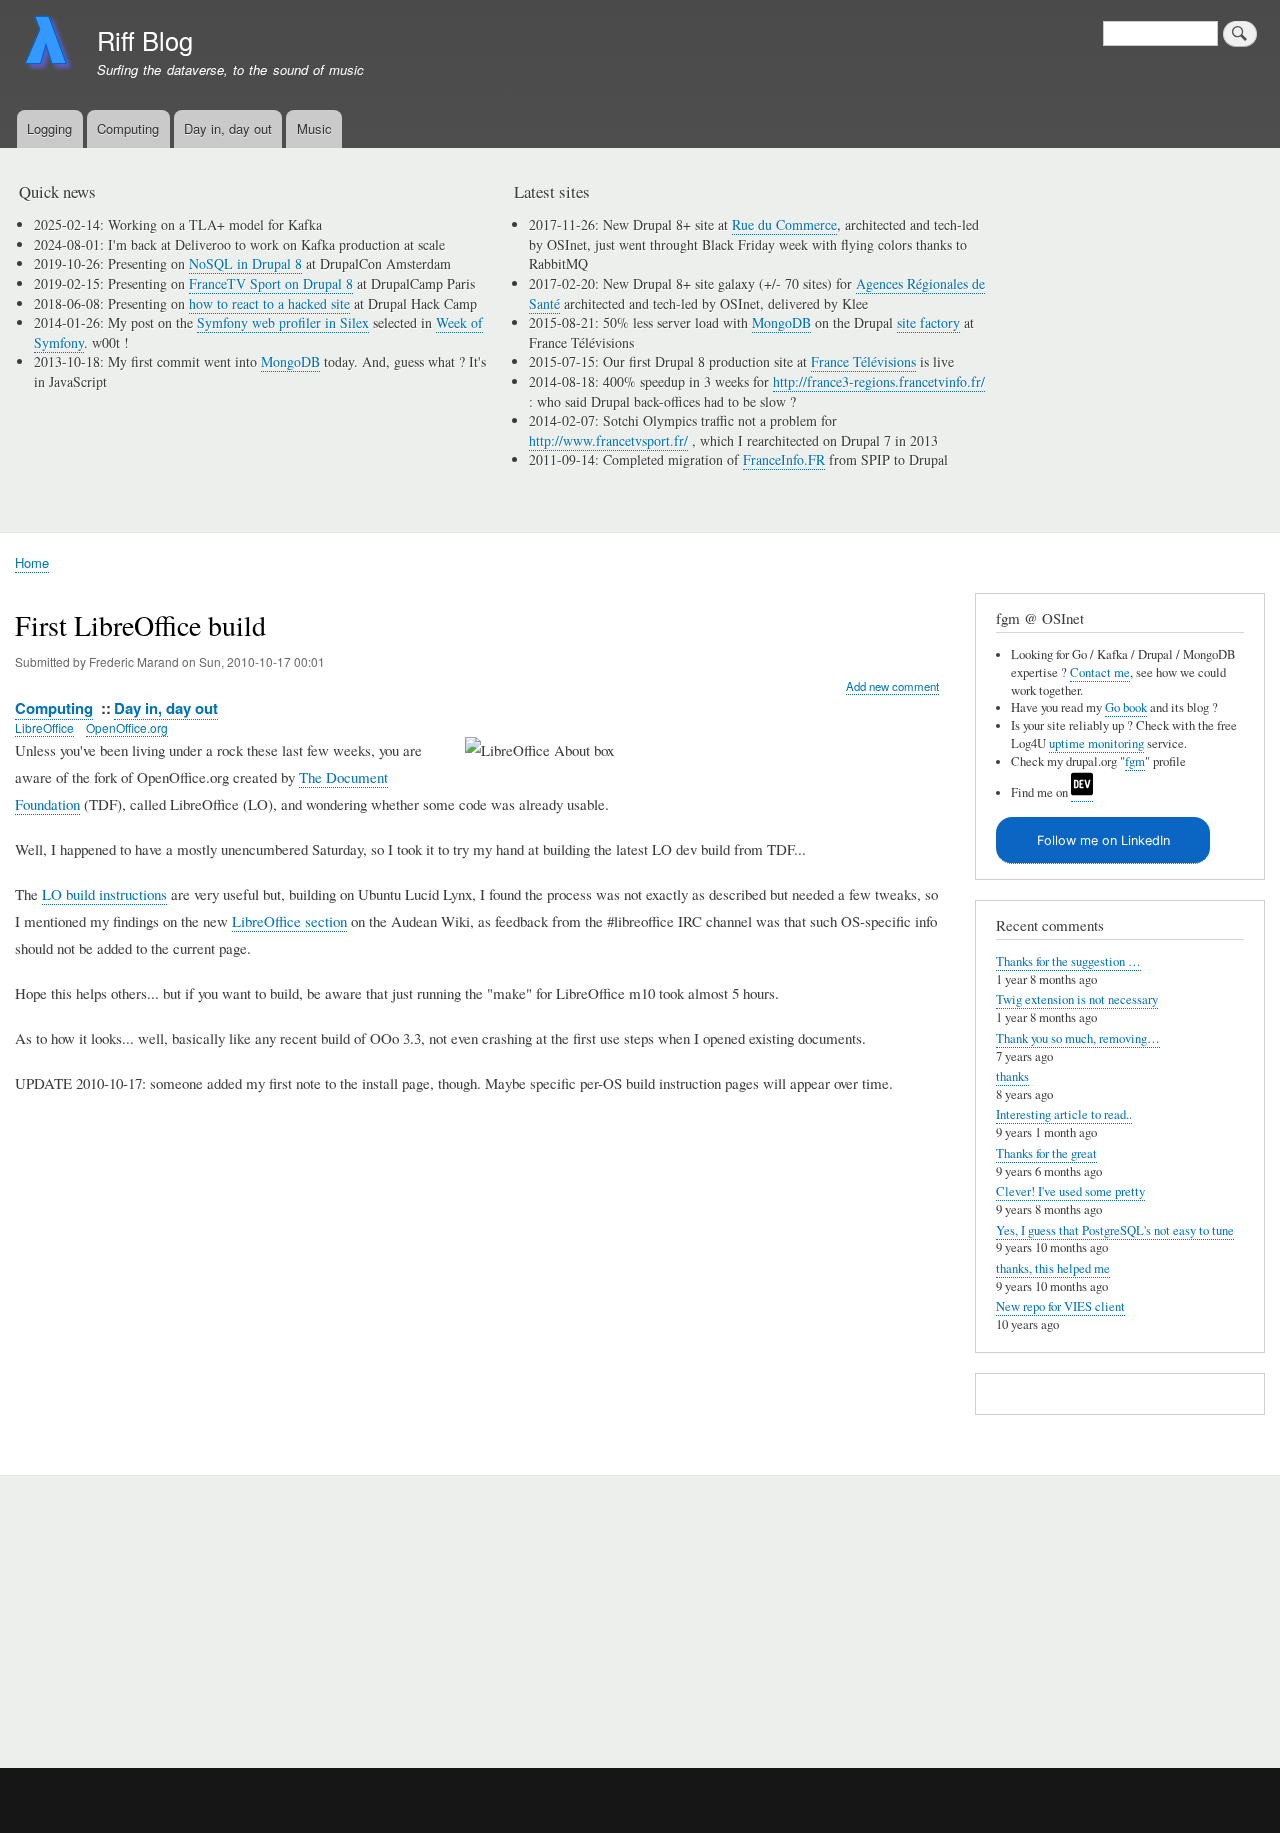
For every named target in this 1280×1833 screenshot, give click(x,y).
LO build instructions (104, 894)
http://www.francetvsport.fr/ (608, 440)
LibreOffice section (289, 921)
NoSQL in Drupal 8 (245, 263)
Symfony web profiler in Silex (283, 322)
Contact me (1100, 672)
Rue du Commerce (784, 224)
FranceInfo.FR (784, 459)
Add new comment (892, 686)
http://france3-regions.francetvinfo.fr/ (879, 381)
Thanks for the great (1046, 1153)
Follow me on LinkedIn (1103, 840)
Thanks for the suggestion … (1068, 961)
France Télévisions (863, 361)
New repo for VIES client (1060, 1306)
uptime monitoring (1096, 743)
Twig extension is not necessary (1077, 999)
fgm (1135, 761)
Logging (49, 128)
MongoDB (290, 361)
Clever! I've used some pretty (1070, 1191)
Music (314, 128)
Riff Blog (145, 40)
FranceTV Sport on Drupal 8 (271, 283)
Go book (1126, 707)
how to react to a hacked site (269, 303)
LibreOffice (44, 727)
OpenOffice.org (127, 727)
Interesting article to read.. (1064, 1114)
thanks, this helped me (1053, 1268)
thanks (1012, 1076)
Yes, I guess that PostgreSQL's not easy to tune (1115, 1230)
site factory (928, 322)
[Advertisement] (252, 1611)
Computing (128, 128)
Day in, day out (228, 128)
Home (32, 562)
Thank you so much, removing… (1078, 1038)
